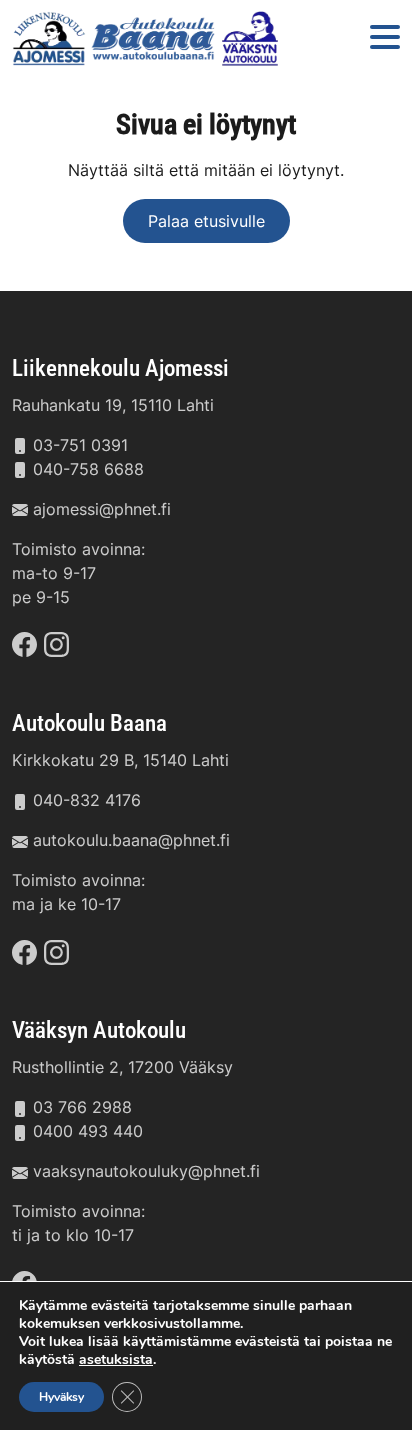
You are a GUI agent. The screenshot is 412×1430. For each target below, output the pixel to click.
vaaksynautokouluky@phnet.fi (146, 1171)
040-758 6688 (88, 469)
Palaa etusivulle (206, 221)
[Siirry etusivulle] (148, 38)
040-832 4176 (87, 800)
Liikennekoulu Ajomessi (120, 368)
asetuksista (116, 1360)
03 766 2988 (82, 1107)
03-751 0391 (80, 445)
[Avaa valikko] (385, 38)
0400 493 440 (88, 1131)
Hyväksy (61, 1397)
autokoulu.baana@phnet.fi (131, 840)
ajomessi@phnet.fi (102, 509)
